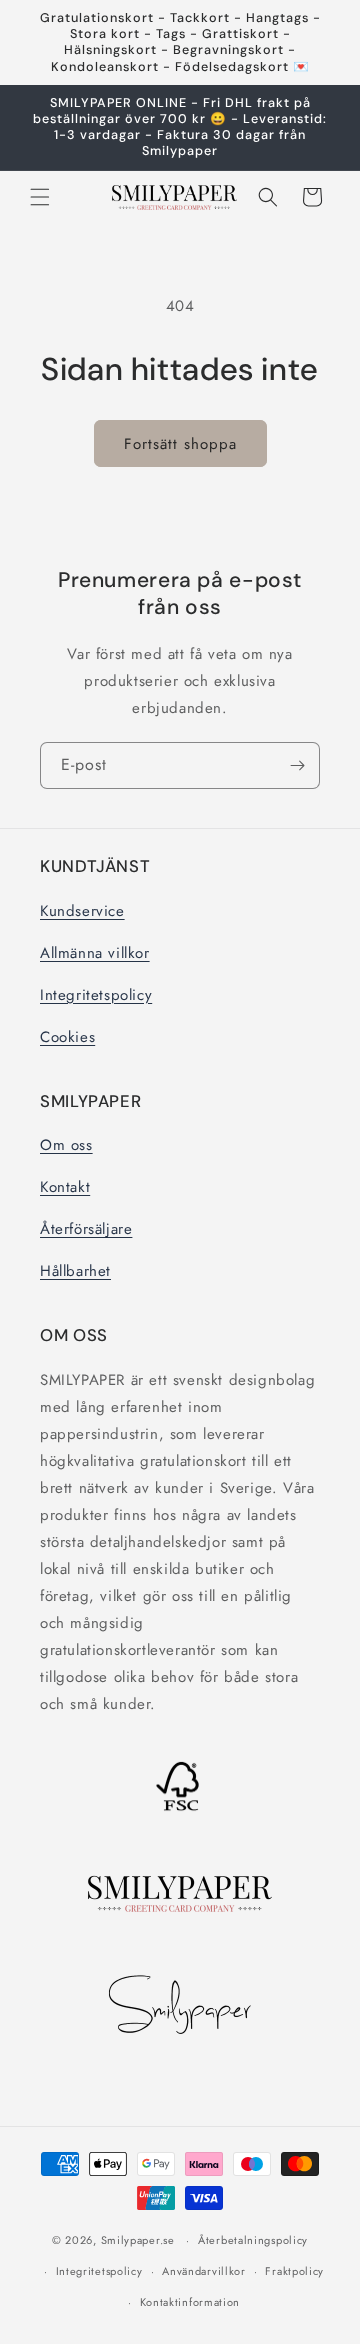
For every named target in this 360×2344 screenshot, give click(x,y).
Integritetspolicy (96, 995)
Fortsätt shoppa (180, 444)
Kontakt (65, 1187)
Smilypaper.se (138, 2240)
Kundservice (82, 911)
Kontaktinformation (190, 2302)
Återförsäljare (86, 1229)
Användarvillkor (204, 2271)
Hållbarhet (75, 1271)
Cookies (67, 1037)
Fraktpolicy (294, 2271)
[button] (40, 197)
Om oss (66, 1145)
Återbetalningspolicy (253, 2240)
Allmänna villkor (95, 953)
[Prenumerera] (297, 765)
